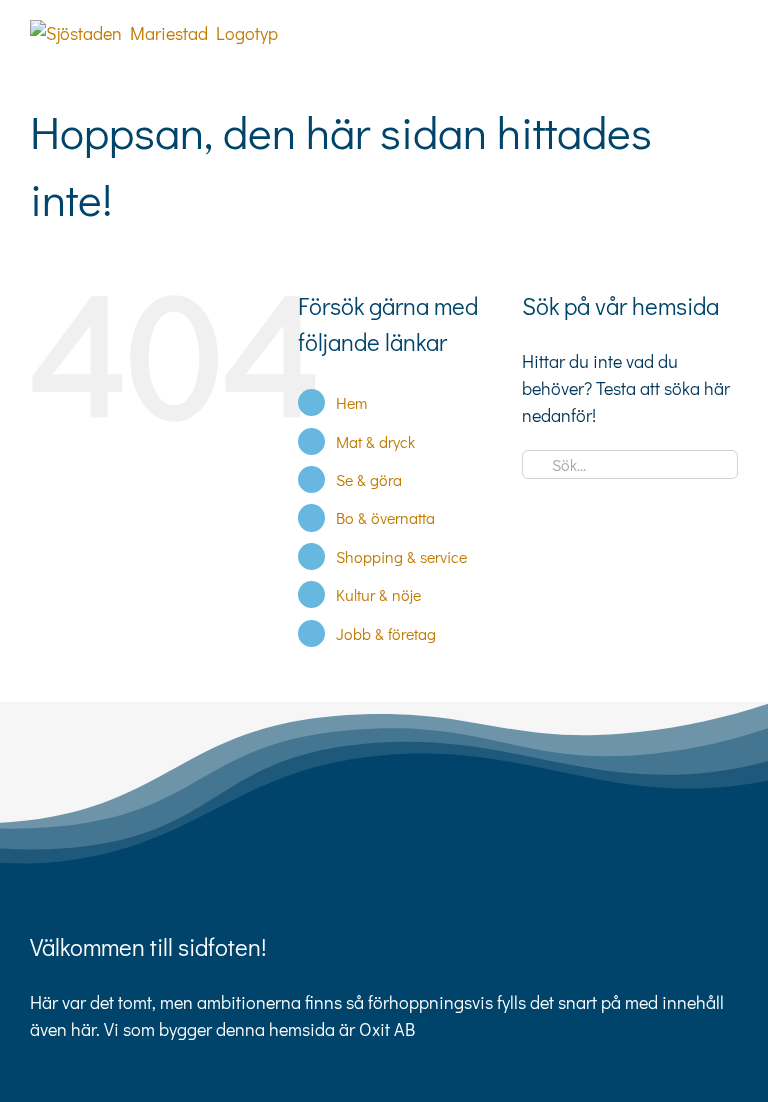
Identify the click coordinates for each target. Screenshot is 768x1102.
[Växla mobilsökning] (694, 30)
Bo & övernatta (385, 517)
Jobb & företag (386, 633)
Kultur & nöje (378, 594)
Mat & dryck (375, 441)
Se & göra (369, 479)
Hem (351, 402)
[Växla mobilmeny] (730, 30)
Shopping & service (401, 556)
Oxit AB (387, 1029)
